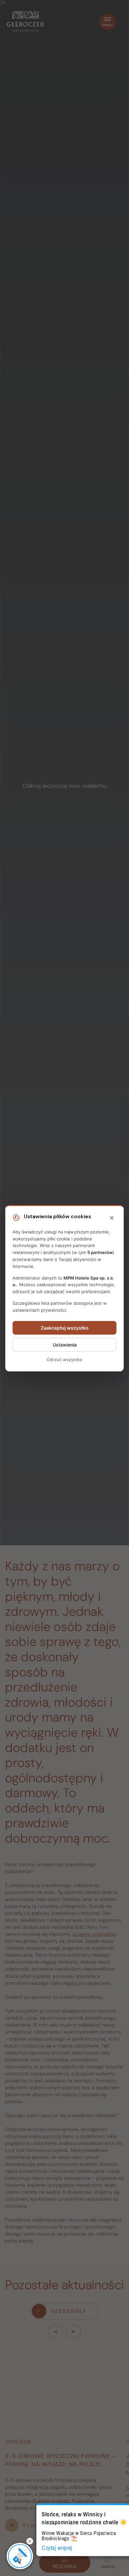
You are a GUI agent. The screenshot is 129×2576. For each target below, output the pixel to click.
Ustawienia (65, 1345)
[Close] (112, 1218)
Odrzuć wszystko (64, 1359)
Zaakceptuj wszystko (65, 1328)
